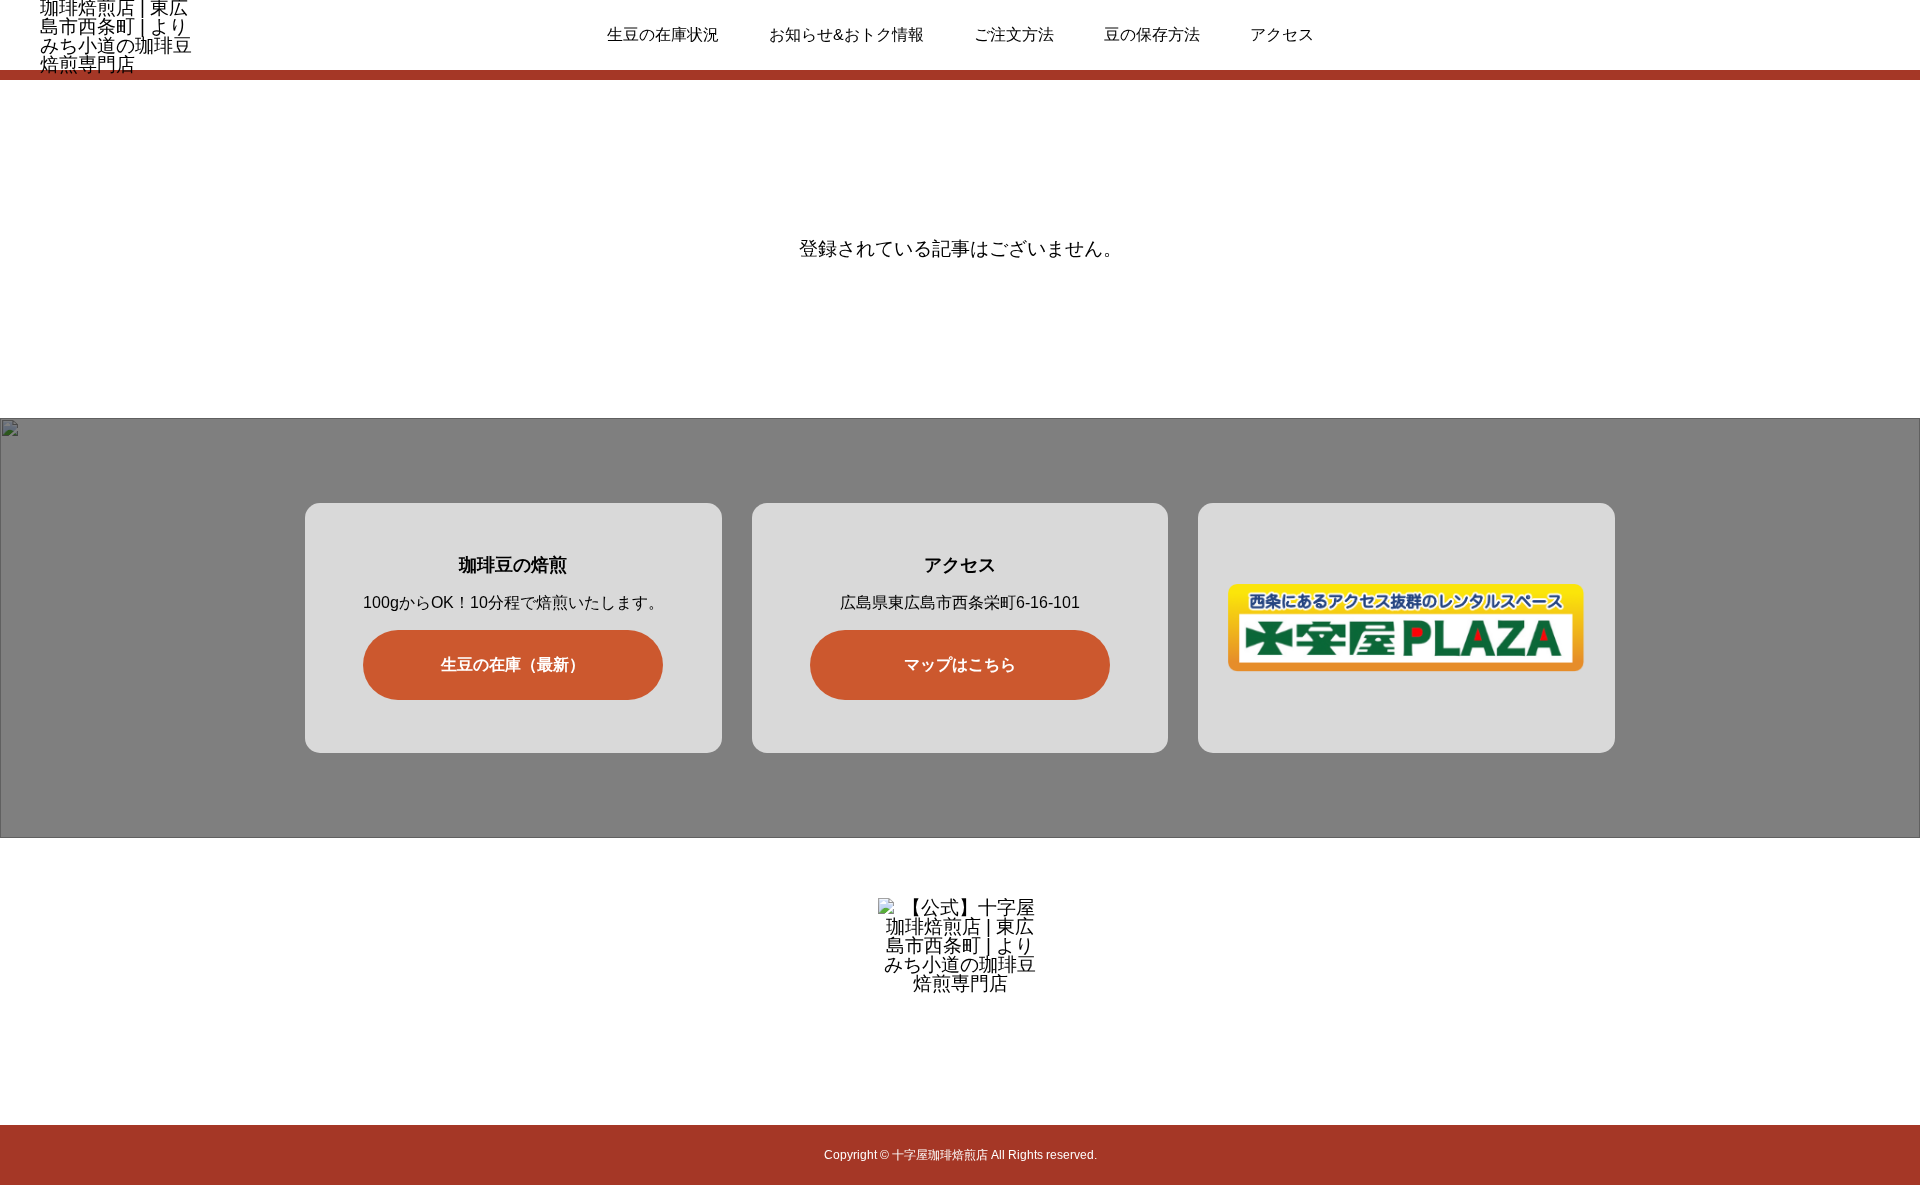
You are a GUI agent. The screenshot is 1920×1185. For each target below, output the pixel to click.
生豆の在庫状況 (663, 34)
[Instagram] (939, 1052)
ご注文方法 (1014, 34)
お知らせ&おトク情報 (846, 34)
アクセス (1282, 34)
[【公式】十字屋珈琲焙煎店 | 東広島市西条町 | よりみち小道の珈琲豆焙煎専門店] (960, 954)
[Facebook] (980, 1052)
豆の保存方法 (1152, 34)
